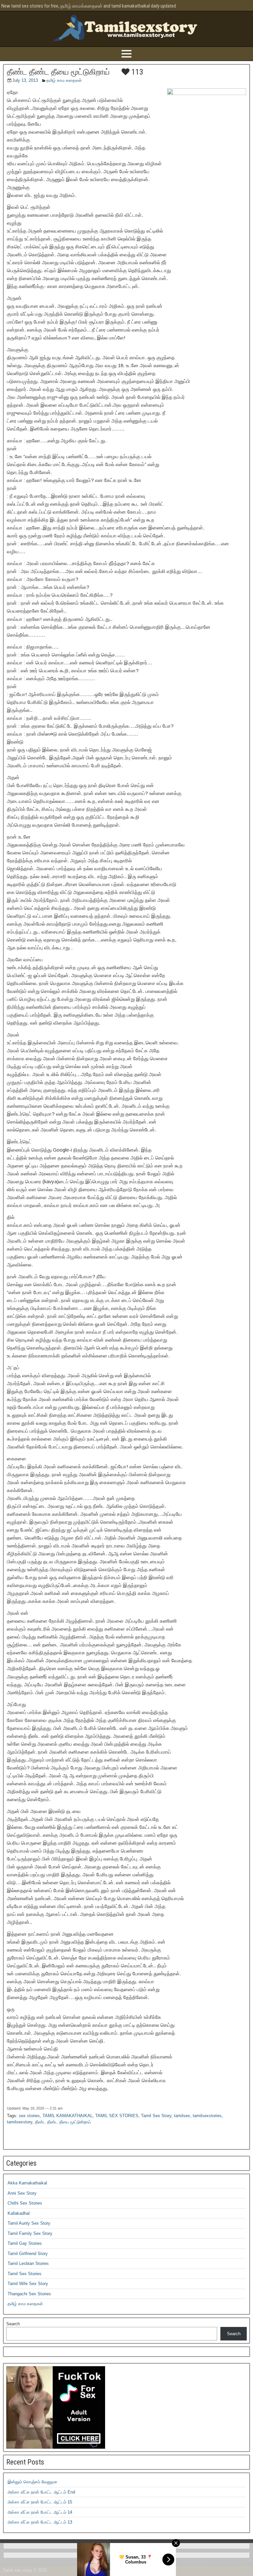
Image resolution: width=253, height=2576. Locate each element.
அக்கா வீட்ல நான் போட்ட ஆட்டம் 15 (40, 2502)
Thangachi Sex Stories (29, 2294)
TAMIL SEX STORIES (117, 2116)
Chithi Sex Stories (25, 2203)
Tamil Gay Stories (25, 2243)
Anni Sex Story (22, 2193)
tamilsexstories (207, 2116)
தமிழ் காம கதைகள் (64, 80)
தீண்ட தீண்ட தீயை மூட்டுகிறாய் (58, 72)
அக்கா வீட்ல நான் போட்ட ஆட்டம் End (41, 2492)
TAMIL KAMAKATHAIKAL (68, 2116)
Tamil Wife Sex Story (28, 2284)
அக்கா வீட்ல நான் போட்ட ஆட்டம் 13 (40, 2522)
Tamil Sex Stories (25, 2274)
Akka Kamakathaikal (27, 2183)
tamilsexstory (20, 2122)
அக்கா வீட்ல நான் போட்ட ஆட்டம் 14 (40, 2512)
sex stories (29, 2116)
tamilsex (182, 2116)
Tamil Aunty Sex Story (29, 2223)
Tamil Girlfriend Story (28, 2254)
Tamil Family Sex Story (30, 2233)
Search (13, 2324)
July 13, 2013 (25, 80)
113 (136, 72)
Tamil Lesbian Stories (28, 2263)
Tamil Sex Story (156, 2116)
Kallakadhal (19, 2213)
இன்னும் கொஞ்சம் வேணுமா (32, 2482)
